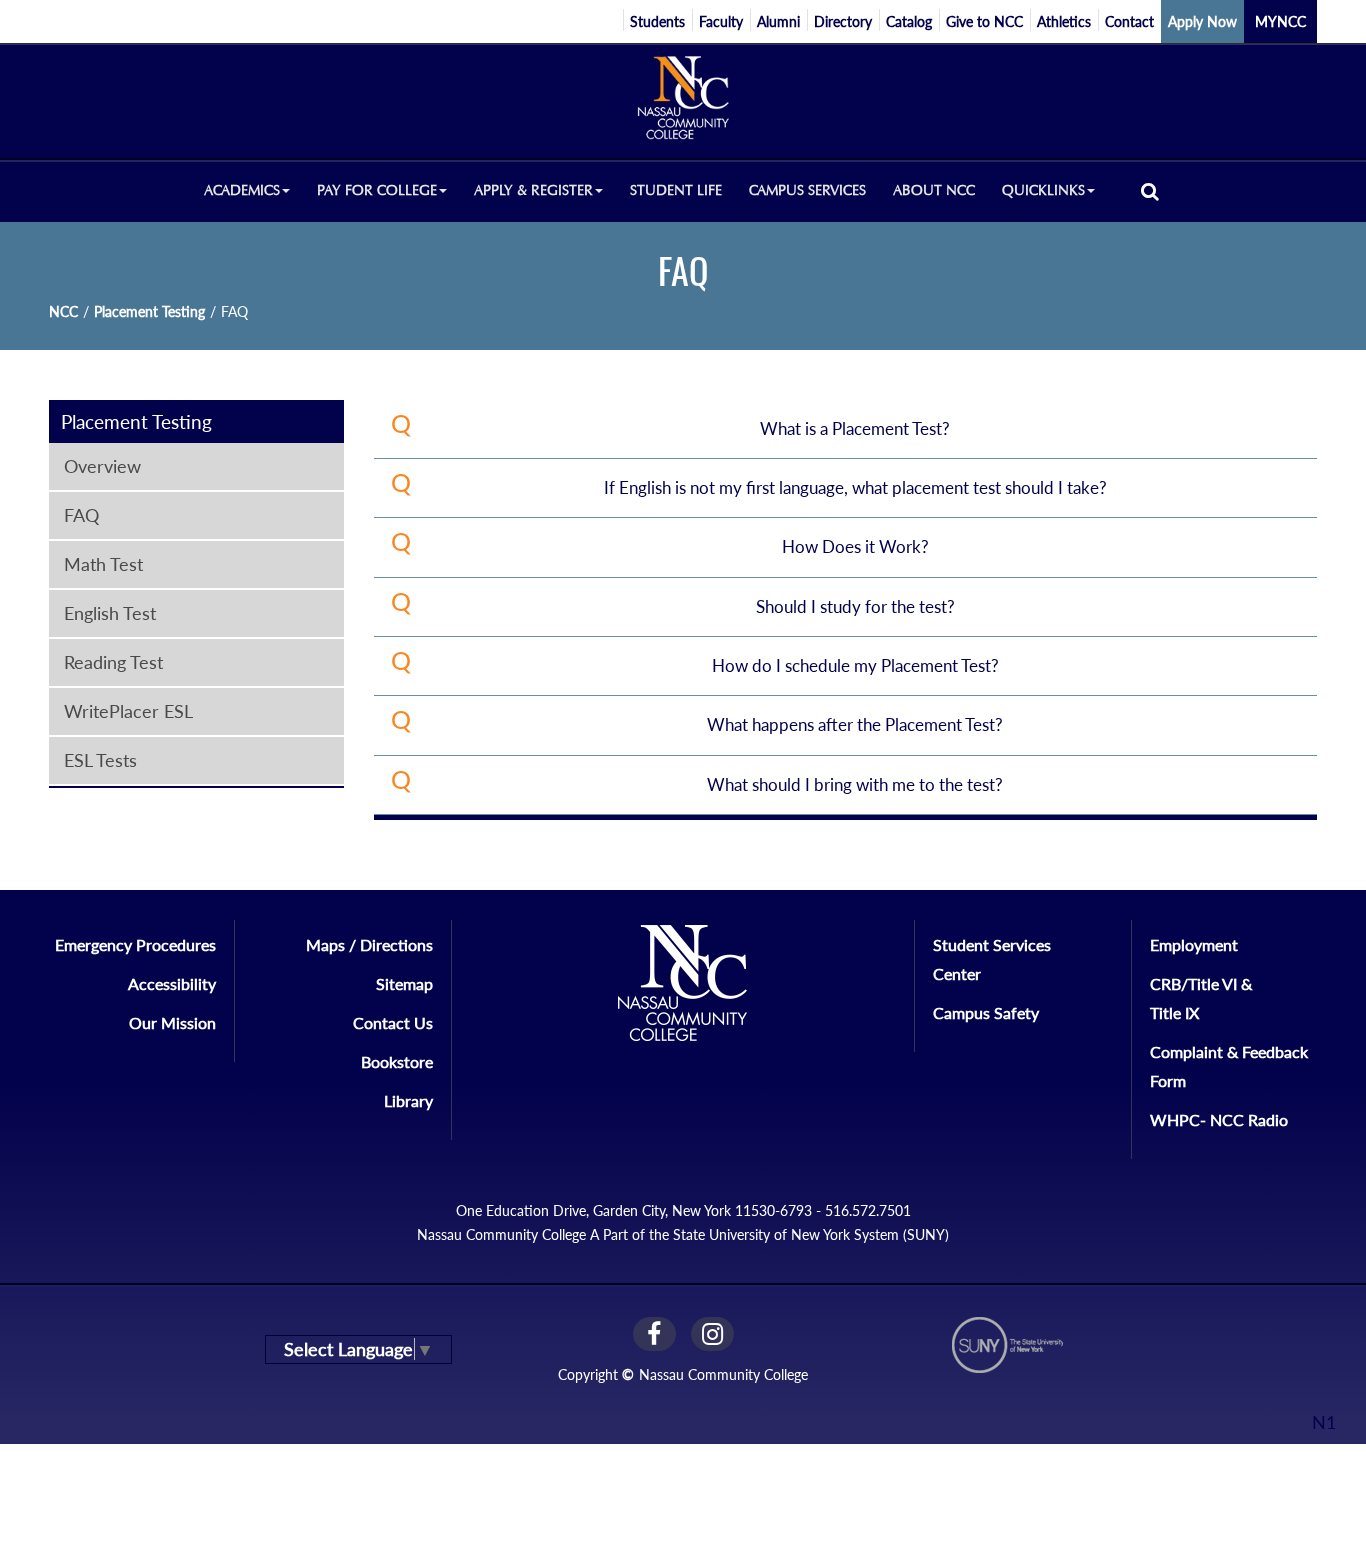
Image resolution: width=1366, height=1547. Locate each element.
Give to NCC (984, 21)
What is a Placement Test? (855, 428)
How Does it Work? (855, 546)
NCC (63, 311)
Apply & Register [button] (533, 190)
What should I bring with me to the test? (855, 784)
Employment (1194, 944)
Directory (843, 21)
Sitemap (404, 983)
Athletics (1064, 21)
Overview (102, 466)
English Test (110, 613)
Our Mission (172, 1022)
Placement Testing (149, 311)
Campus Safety (986, 1012)
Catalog (909, 21)
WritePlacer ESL (128, 711)
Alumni (778, 21)
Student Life (676, 190)
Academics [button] (242, 190)
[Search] (1150, 190)
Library (408, 1100)
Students (657, 21)
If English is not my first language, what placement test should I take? (855, 487)
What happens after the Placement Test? (855, 724)
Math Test (103, 564)
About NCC (934, 190)
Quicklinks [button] (1043, 190)
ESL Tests (100, 760)
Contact (1129, 21)
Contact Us (393, 1022)
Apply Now (1202, 21)
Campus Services (807, 190)
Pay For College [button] (377, 190)
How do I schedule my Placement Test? (855, 665)
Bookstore (397, 1061)
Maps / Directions (369, 944)
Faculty (721, 21)
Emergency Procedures (135, 944)
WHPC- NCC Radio (1219, 1119)
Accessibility (172, 983)
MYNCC (1280, 21)
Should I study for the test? (855, 606)
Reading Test (113, 662)
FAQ (81, 515)
